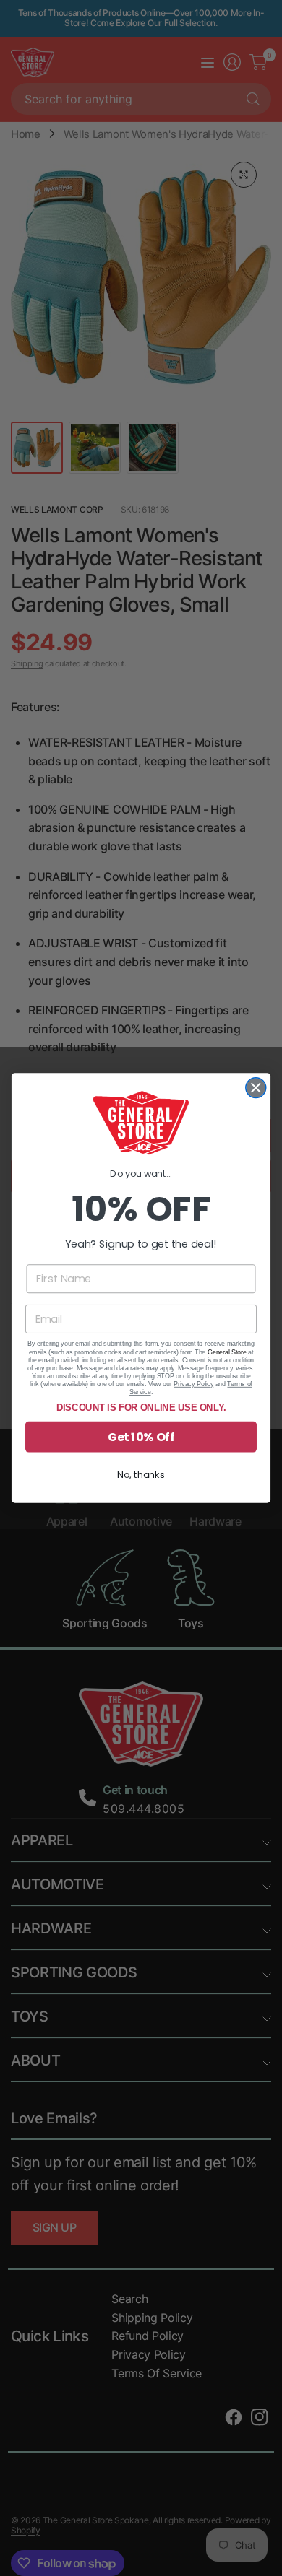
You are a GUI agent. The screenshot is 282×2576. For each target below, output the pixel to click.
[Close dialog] (256, 1088)
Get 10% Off (141, 1437)
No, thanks (141, 1474)
